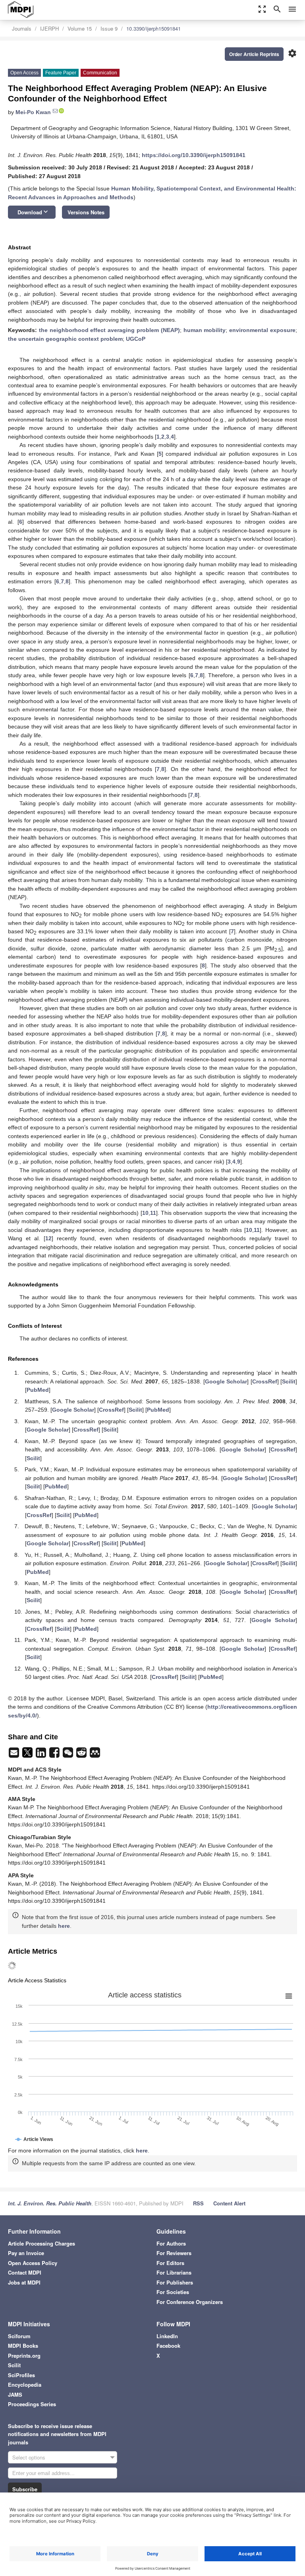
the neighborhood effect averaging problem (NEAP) (109, 330)
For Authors (171, 2243)
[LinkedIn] (42, 1755)
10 (145, 1213)
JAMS (15, 2394)
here (64, 1926)
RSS (198, 2203)
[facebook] (55, 1755)
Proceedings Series (32, 2404)
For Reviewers (174, 2253)
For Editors (170, 2263)
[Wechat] (69, 1755)
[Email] (15, 1755)
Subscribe (25, 2489)
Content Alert (229, 2203)
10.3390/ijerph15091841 (153, 28)
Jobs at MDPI (24, 2282)
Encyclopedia (25, 2385)
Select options (29, 2457)
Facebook (168, 2346)
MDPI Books (23, 2346)
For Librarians (174, 2272)
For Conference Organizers (190, 2302)
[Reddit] (82, 1755)
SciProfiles (21, 2375)
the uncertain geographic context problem (65, 339)
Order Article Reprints (254, 54)
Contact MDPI (25, 2272)
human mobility (205, 330)
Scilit (289, 1381)
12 (48, 1238)
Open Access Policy (33, 2263)
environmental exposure (262, 330)
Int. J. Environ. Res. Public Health (50, 2203)
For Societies (173, 2292)
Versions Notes (86, 212)
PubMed (38, 1390)
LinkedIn (167, 2336)
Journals (22, 28)
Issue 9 (109, 28)
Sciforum (19, 2336)
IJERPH (49, 28)
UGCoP (136, 339)
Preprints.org (24, 2356)
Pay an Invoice (26, 2253)
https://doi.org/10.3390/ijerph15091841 (194, 155)
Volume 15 (80, 28)
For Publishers (175, 2282)
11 (153, 1213)
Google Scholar (226, 1381)
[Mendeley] (95, 1755)
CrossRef (265, 1381)
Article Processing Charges (42, 2243)
